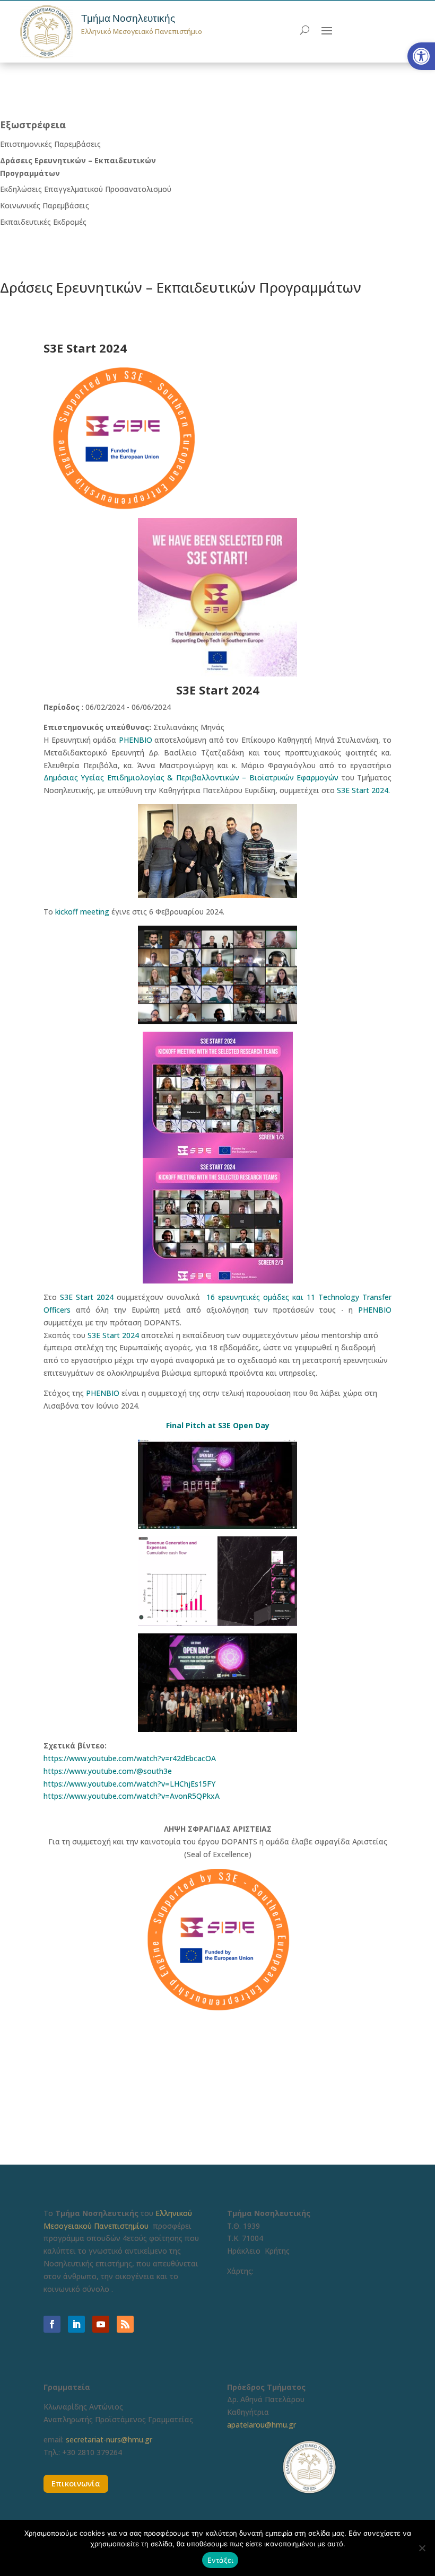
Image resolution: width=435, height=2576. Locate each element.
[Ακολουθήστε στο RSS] (125, 2324)
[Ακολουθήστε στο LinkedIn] (76, 2324)
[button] (421, 56)
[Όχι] (422, 2548)
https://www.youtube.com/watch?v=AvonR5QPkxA (132, 1796)
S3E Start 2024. (363, 790)
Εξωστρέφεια (33, 125)
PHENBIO (136, 740)
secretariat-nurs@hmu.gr (109, 2439)
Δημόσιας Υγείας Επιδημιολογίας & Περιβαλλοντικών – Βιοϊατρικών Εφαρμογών (191, 777)
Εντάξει (220, 2560)
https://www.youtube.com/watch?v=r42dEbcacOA (130, 1758)
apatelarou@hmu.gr (262, 2425)
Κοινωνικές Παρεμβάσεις (45, 205)
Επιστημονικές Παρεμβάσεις (50, 144)
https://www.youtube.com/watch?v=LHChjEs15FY (129, 1784)
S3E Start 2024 (87, 1297)
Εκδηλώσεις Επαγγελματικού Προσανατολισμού (86, 189)
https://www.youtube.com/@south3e (108, 1771)
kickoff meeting (82, 912)
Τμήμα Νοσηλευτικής (128, 18)
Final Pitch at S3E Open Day (218, 1425)
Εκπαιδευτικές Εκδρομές (43, 222)
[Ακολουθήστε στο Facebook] (52, 2324)
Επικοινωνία (76, 2483)
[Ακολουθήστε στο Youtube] (101, 2324)
